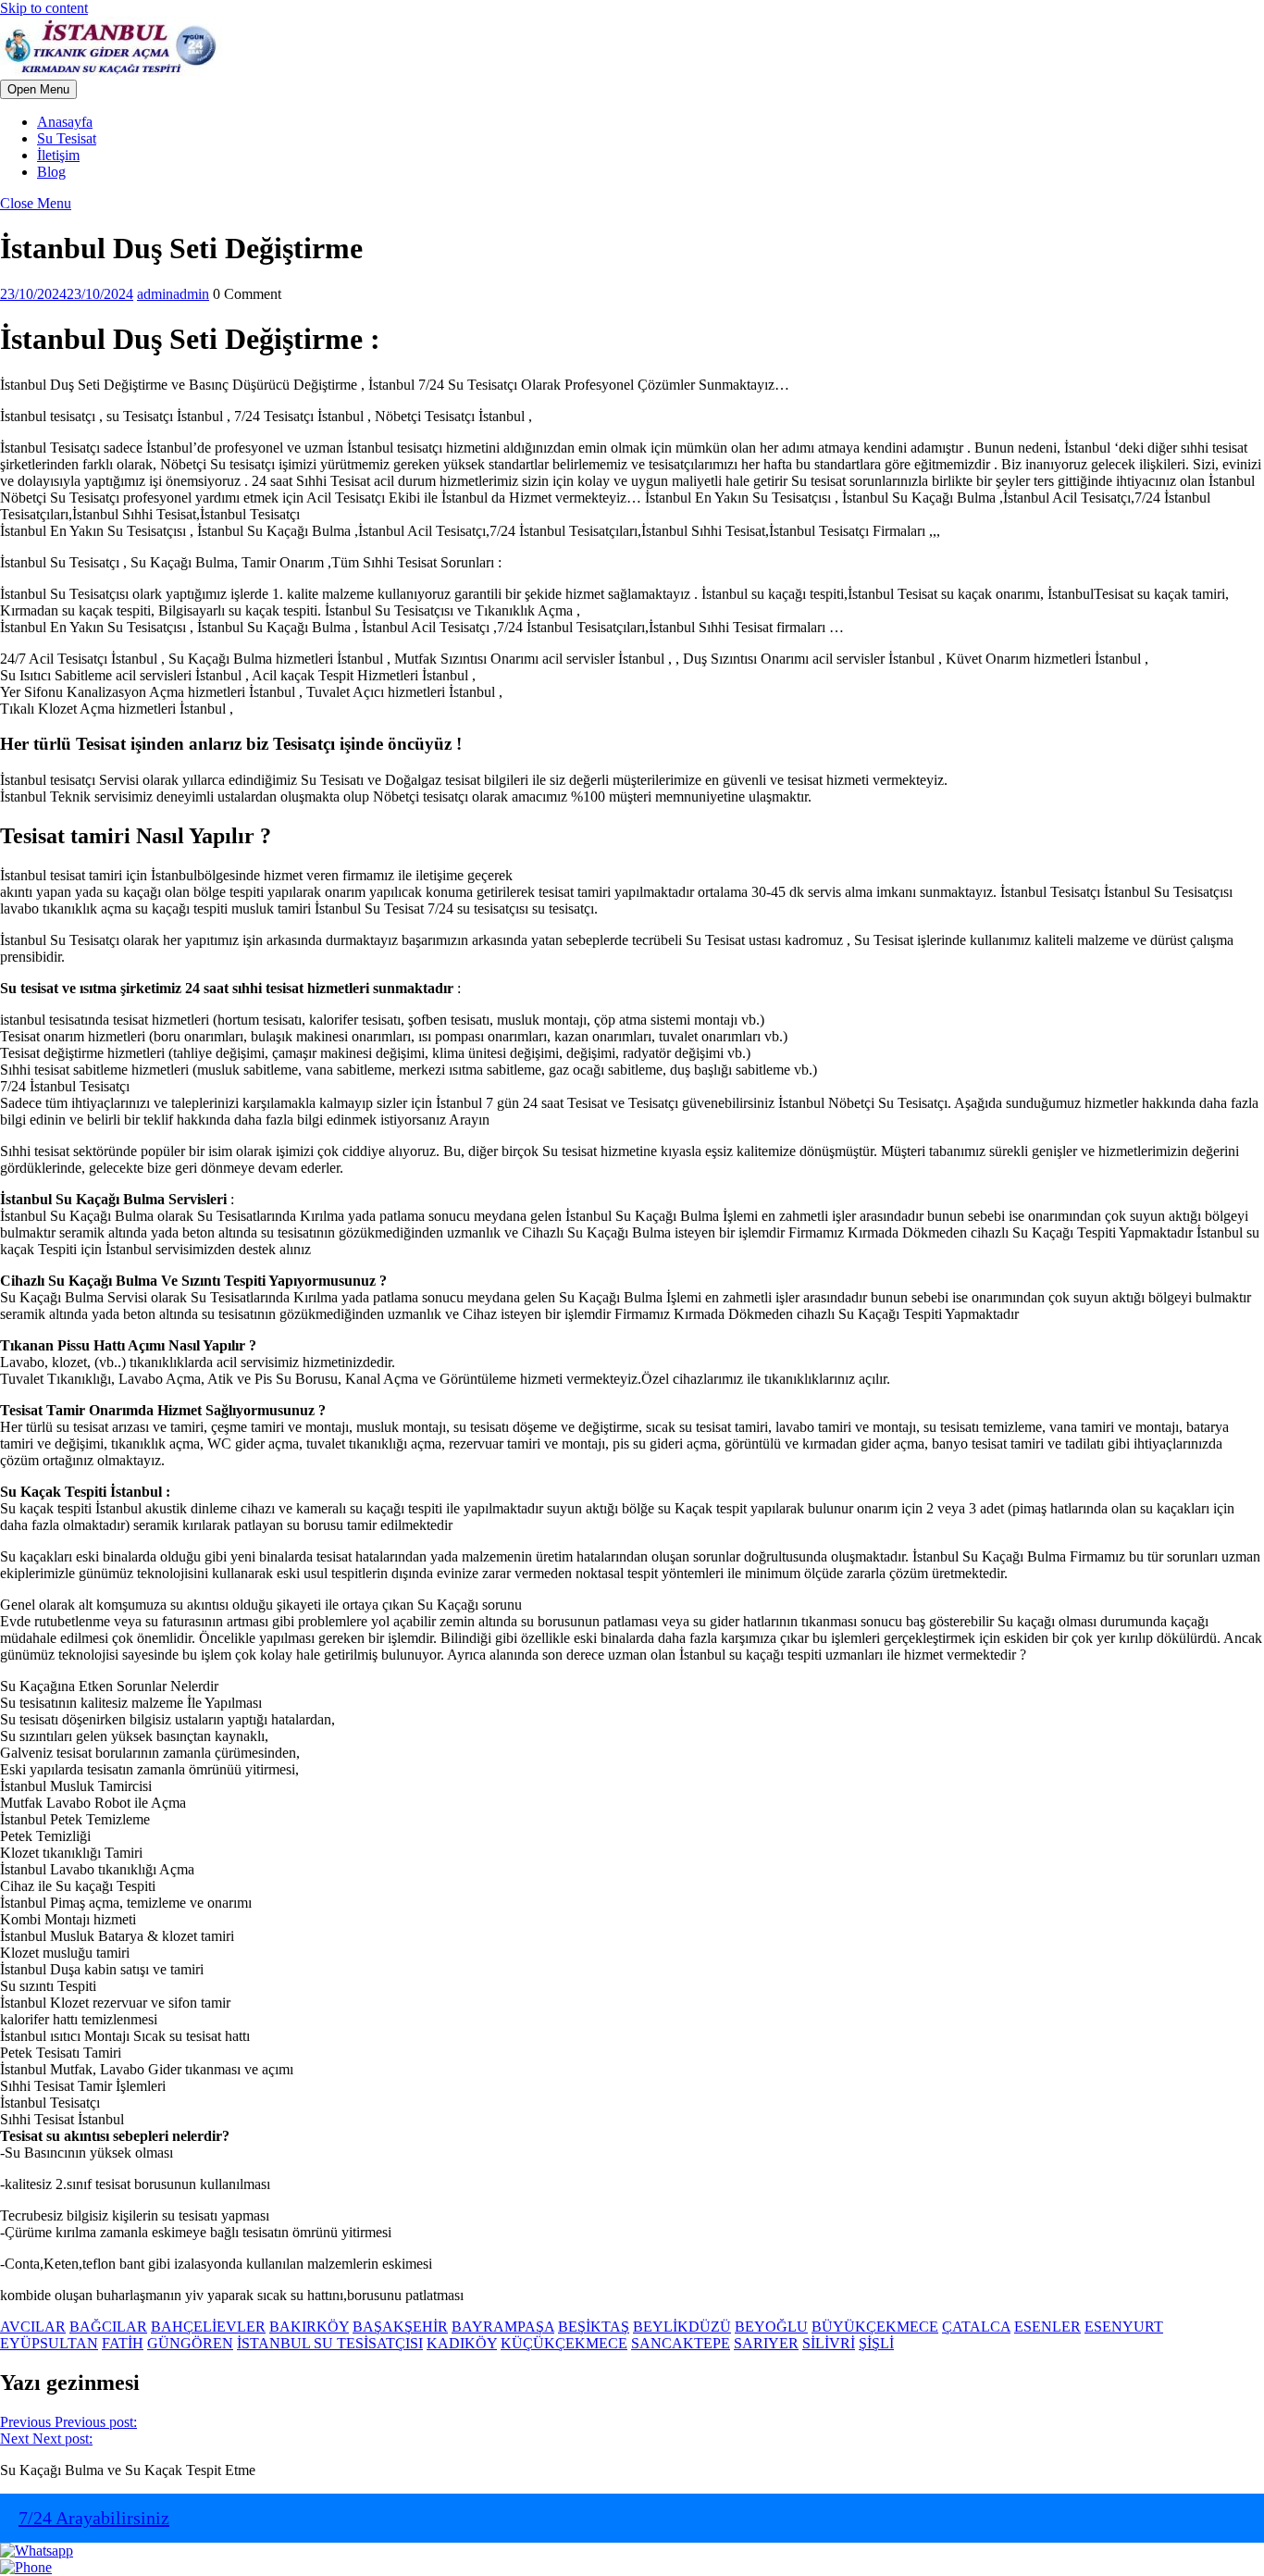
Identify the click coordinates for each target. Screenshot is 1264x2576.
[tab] (38, 89)
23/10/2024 (67, 294)
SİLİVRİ (829, 2343)
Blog (51, 172)
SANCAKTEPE (681, 2343)
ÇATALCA (976, 2327)
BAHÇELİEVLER (208, 2327)
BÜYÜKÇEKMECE (875, 2327)
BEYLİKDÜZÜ (682, 2327)
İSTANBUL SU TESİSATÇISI (330, 2343)
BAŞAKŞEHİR (400, 2327)
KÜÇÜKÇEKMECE (564, 2343)
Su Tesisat (67, 138)
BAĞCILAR (108, 2327)
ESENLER (1047, 2327)
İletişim (58, 155)
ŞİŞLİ (876, 2343)
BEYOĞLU (771, 2327)
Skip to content (44, 8)
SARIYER (766, 2343)
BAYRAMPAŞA (503, 2327)
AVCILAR (33, 2327)
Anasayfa (65, 122)
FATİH (123, 2343)
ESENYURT (1124, 2327)
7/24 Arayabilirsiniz (94, 2518)
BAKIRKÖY (309, 2327)
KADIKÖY (462, 2343)
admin (173, 294)
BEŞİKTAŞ (594, 2327)
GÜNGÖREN (190, 2343)
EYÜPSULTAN (49, 2343)
